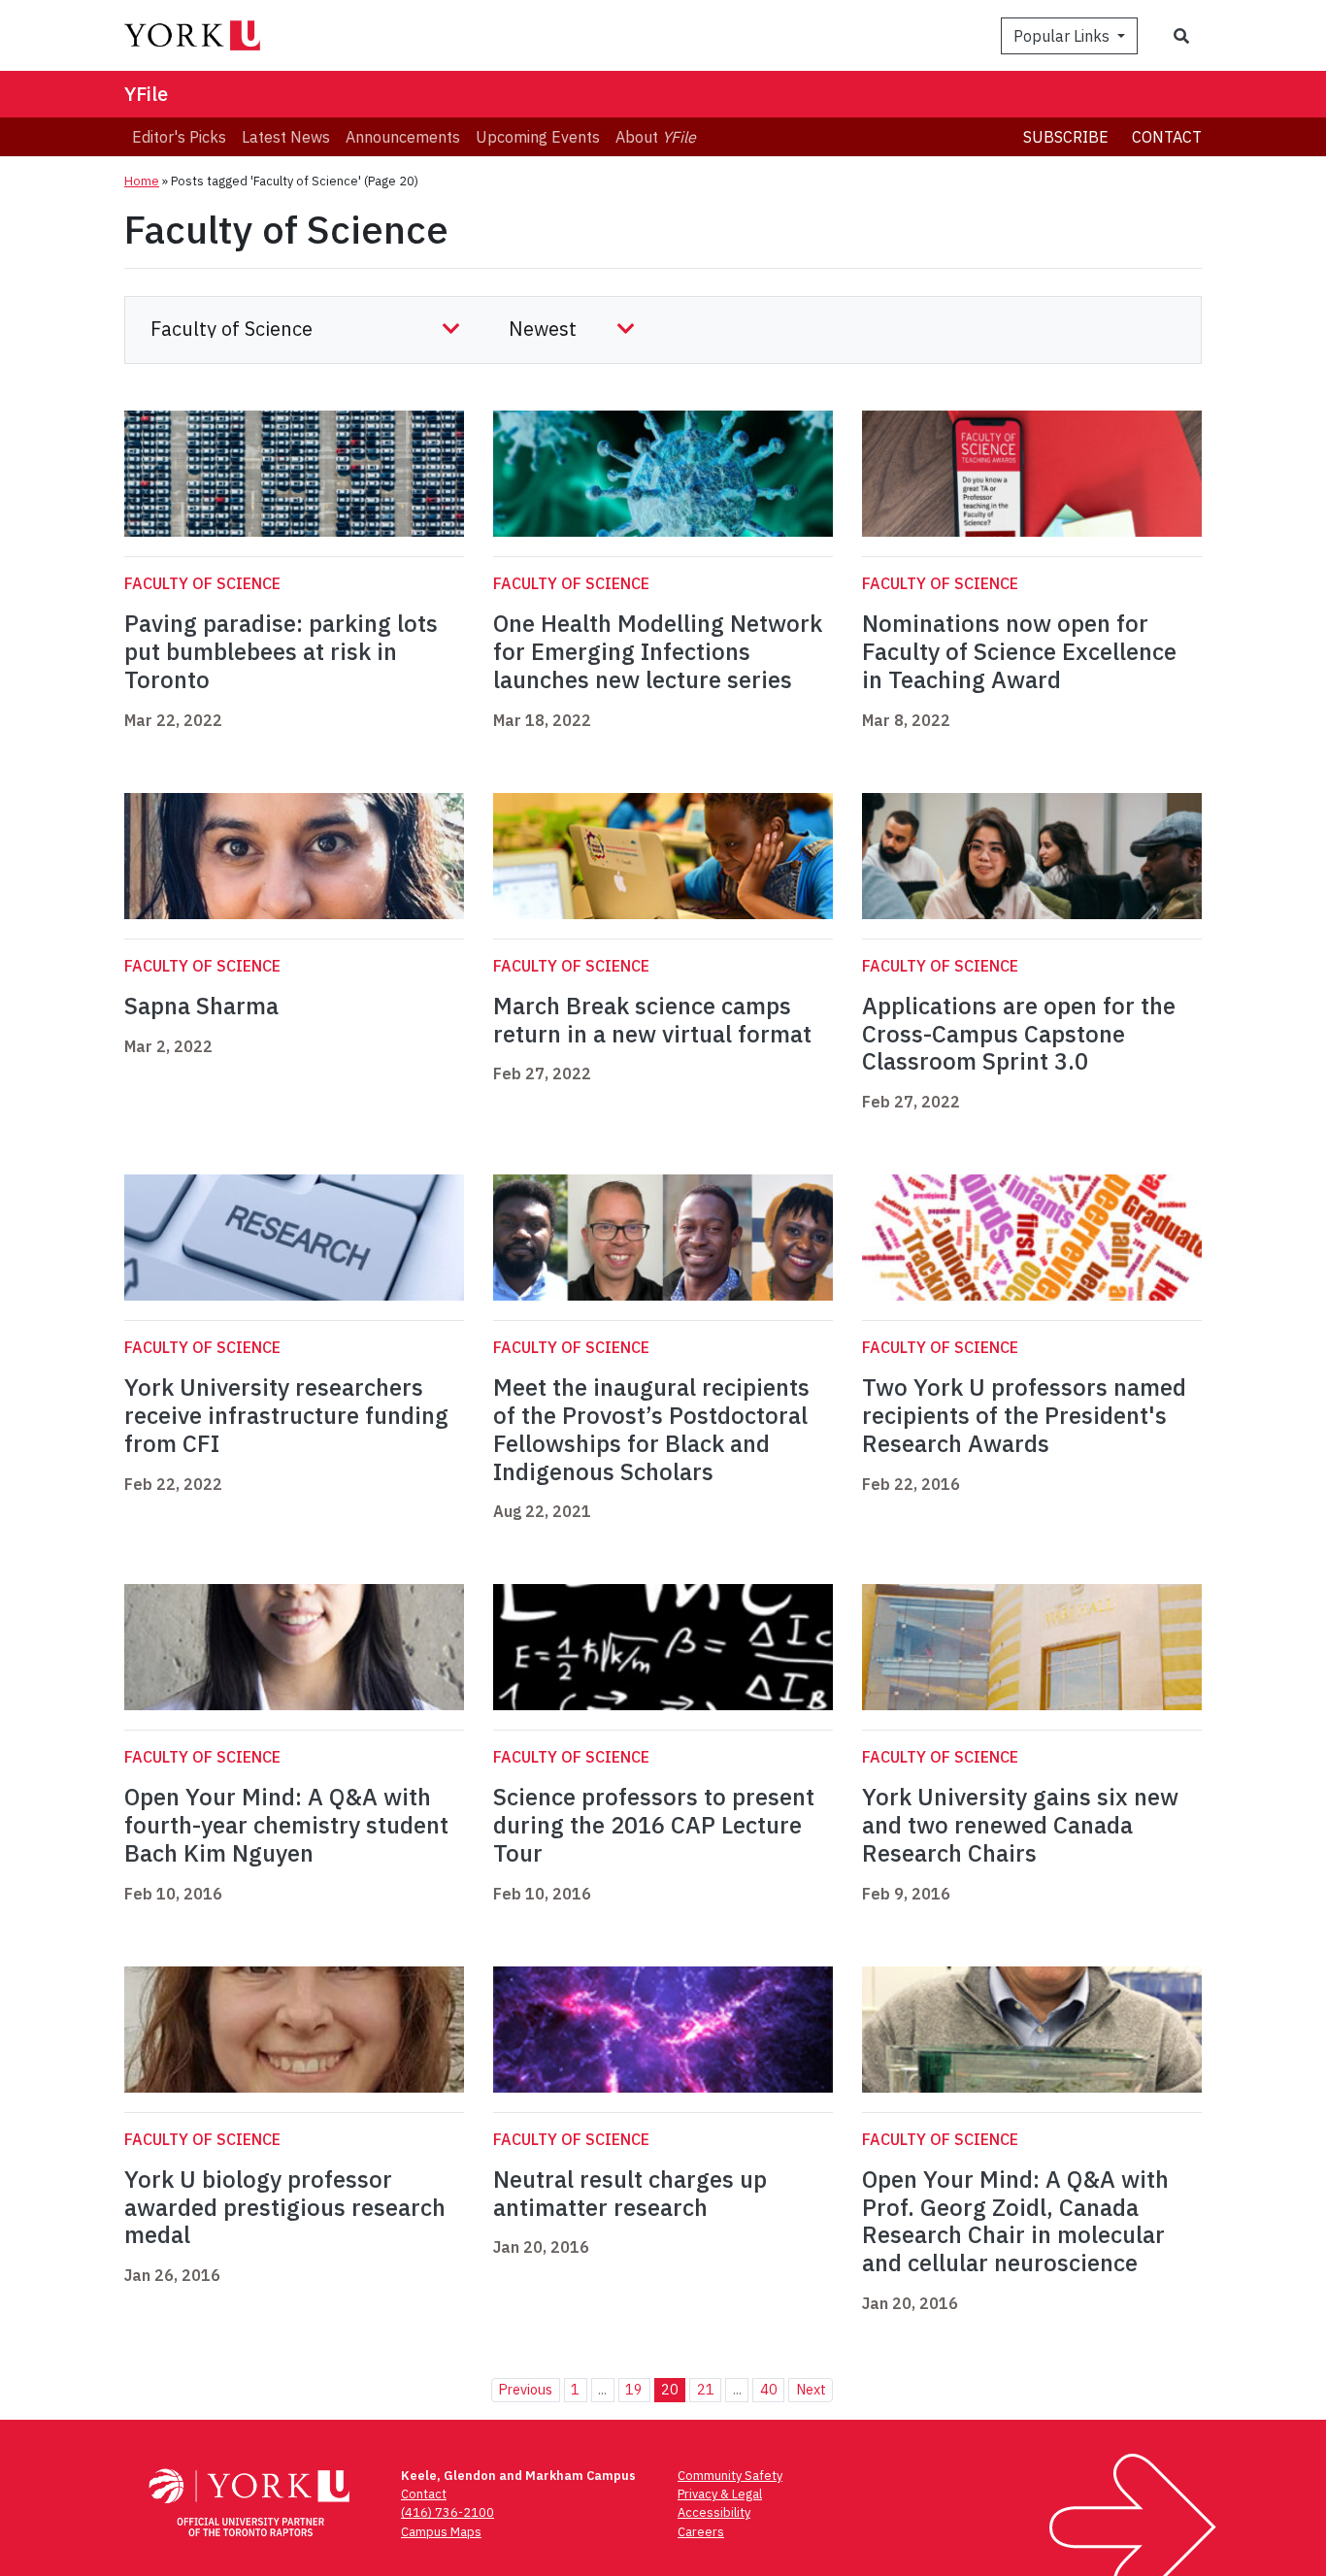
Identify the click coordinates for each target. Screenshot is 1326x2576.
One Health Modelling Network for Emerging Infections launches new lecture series (658, 651)
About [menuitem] (656, 137)
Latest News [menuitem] (286, 137)
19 (634, 2389)
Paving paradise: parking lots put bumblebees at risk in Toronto (281, 651)
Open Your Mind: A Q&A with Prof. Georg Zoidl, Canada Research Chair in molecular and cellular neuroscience (1015, 2221)
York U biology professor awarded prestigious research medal (285, 2207)
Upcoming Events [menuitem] (538, 137)
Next (811, 2389)
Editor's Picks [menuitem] (179, 137)
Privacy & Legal (720, 2494)
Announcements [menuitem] (403, 137)
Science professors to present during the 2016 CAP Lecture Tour (654, 1825)
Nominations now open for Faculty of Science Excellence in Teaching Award (1019, 651)
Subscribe (1066, 137)
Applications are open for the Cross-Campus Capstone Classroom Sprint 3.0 (1019, 1034)
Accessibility (714, 2512)
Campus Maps (441, 2532)
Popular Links (1063, 36)
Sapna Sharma (201, 1006)
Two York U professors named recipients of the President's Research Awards (1024, 1415)
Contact (1167, 137)
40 (769, 2389)
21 (706, 2389)
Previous (525, 2389)
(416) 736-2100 (448, 2512)
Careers (701, 2532)
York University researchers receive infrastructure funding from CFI (286, 1415)
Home (142, 181)
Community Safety (730, 2476)
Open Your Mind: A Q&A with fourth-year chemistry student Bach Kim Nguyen (286, 1825)
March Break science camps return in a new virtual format (652, 1020)
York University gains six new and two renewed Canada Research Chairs (1020, 1825)
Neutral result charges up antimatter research (630, 2193)
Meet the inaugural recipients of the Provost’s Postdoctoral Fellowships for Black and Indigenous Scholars (651, 1429)
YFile (146, 94)
